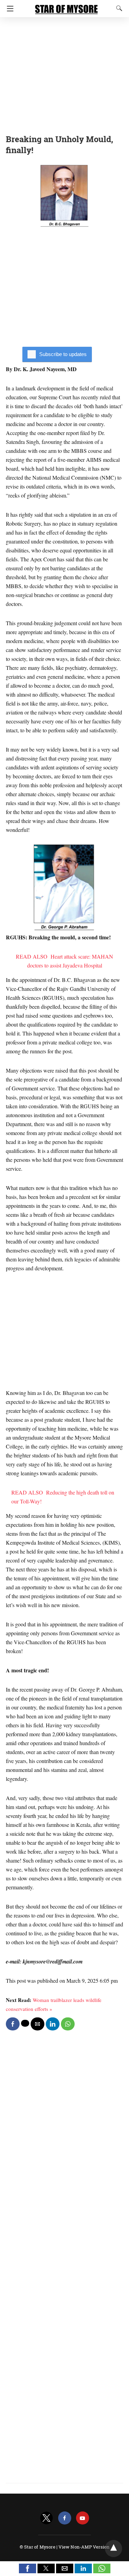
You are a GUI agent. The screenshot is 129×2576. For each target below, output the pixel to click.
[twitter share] (25, 2023)
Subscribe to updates (63, 354)
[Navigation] (8, 9)
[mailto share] (37, 2024)
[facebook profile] (65, 2518)
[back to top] (114, 2549)
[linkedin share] (53, 2024)
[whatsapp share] (68, 2024)
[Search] (118, 8)
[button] (28, 2568)
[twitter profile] (46, 2518)
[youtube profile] (83, 2518)
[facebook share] (13, 2024)
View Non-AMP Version (84, 2547)
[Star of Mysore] (66, 6)
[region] (64, 74)
